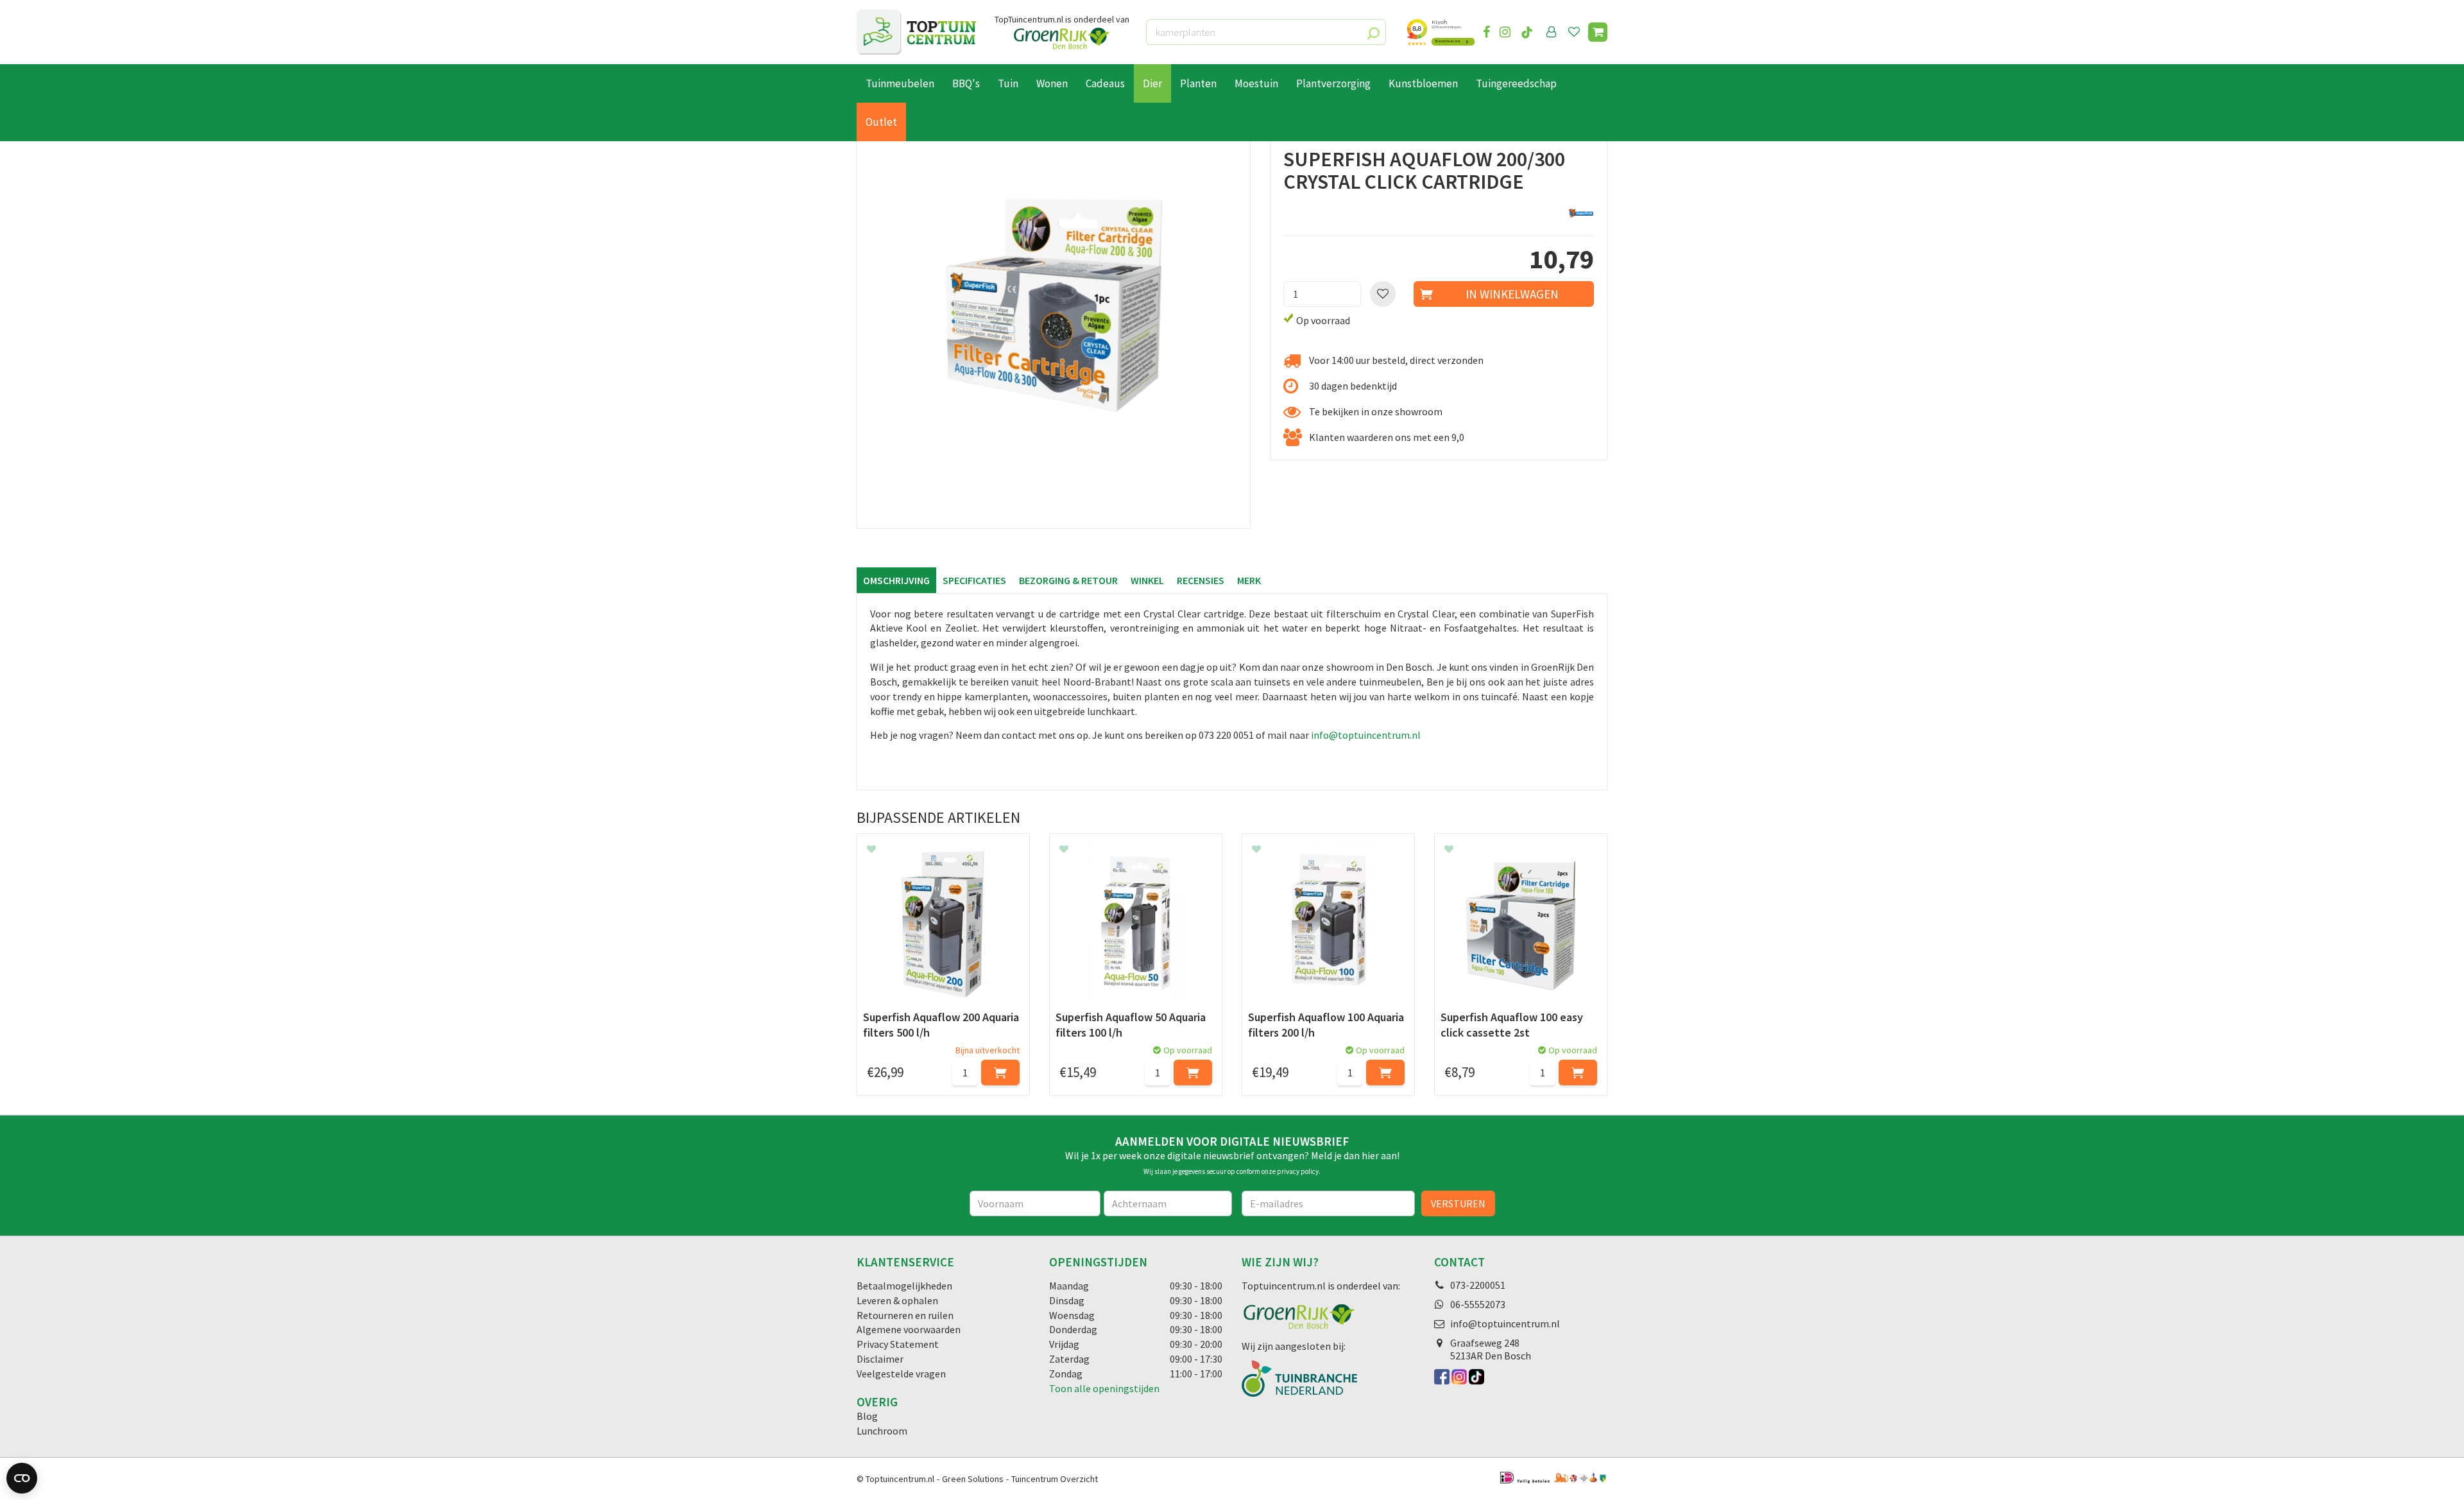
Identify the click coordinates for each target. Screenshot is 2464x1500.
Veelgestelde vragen (901, 1374)
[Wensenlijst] (1574, 32)
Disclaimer (880, 1359)
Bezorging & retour (1068, 580)
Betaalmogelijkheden (904, 1286)
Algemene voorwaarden (909, 1329)
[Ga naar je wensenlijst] (1577, 32)
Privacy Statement (898, 1344)
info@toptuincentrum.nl (1366, 735)
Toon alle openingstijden (1104, 1388)
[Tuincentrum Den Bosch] (916, 32)
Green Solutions (973, 1479)
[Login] (1552, 32)
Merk (1249, 580)
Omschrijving (896, 580)
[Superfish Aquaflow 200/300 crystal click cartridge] (1054, 332)
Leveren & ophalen (897, 1300)
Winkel (1147, 580)
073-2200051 (1478, 1285)
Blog (867, 1416)
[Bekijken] (1598, 32)
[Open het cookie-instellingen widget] (22, 1478)
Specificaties (974, 580)
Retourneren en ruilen (905, 1315)
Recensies (1201, 580)
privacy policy (1298, 1171)
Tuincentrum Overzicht (1055, 1479)
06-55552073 (1478, 1304)
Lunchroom (882, 1431)
